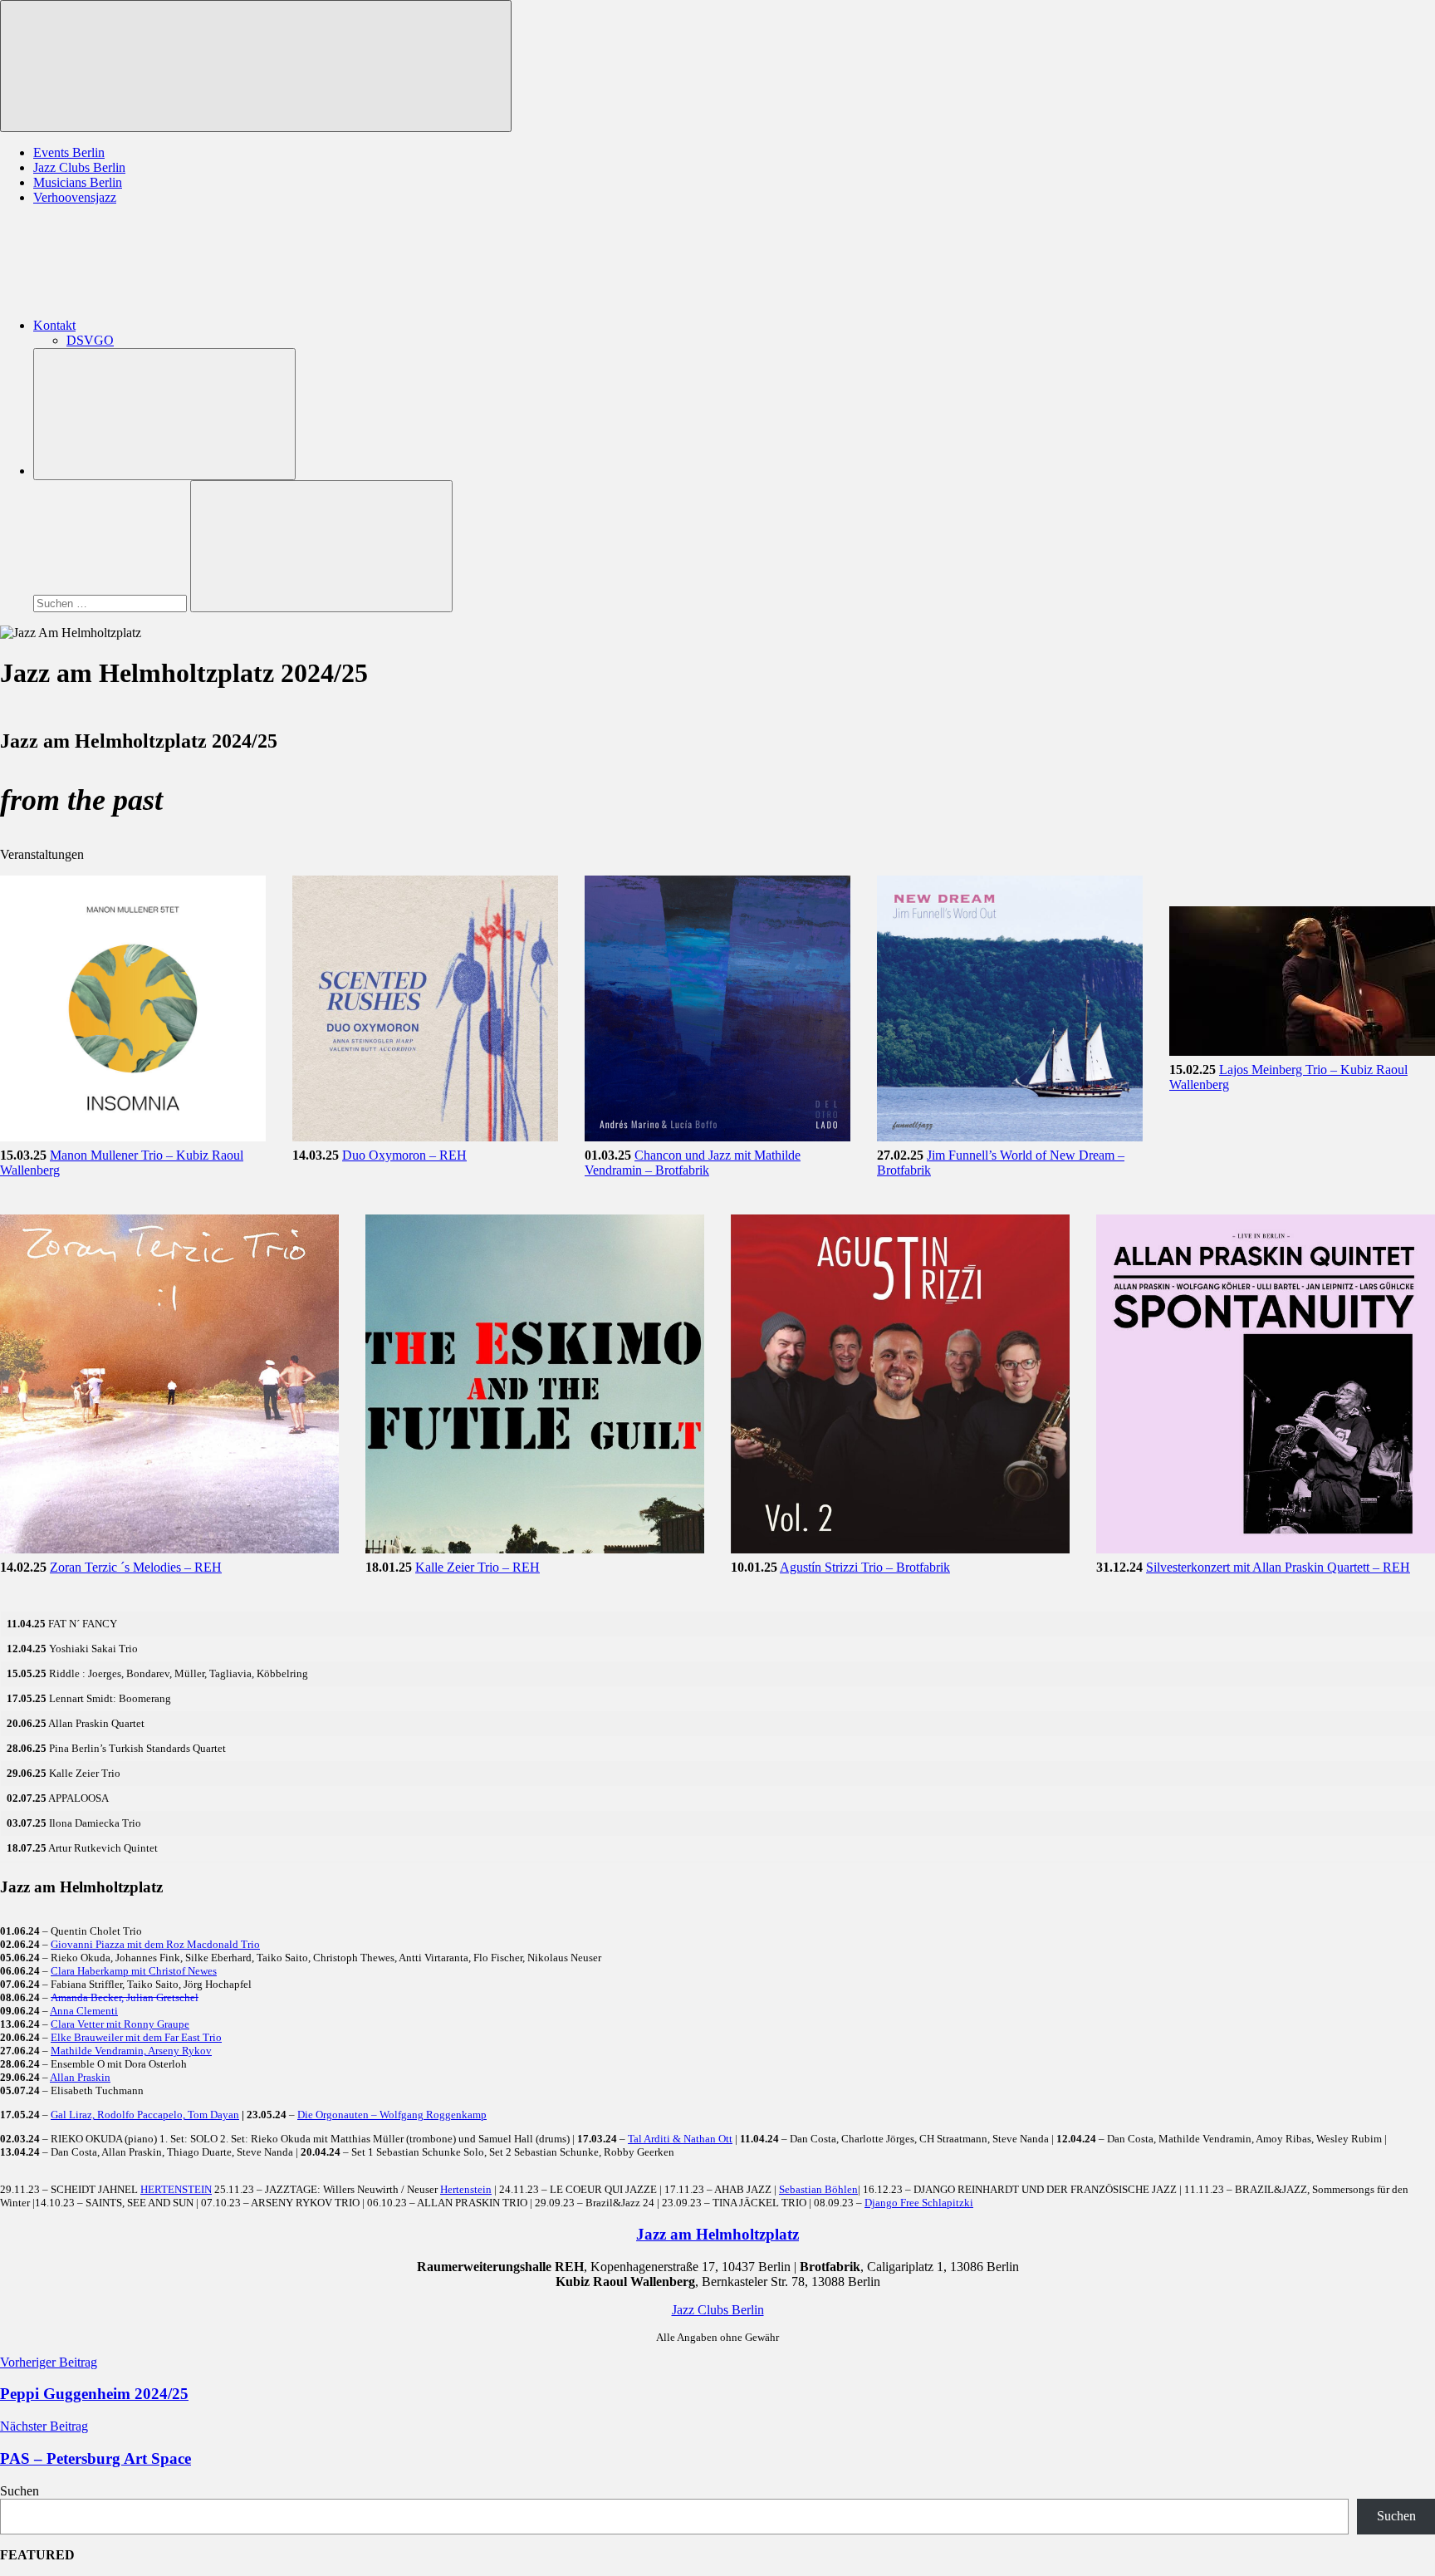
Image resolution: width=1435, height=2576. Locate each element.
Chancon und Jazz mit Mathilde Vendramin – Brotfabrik (693, 1163)
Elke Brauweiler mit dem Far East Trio (136, 2037)
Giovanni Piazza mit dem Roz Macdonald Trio (155, 1944)
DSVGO (90, 340)
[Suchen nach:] (112, 603)
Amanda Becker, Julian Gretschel (125, 1997)
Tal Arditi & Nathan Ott (680, 2139)
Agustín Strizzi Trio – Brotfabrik (865, 1567)
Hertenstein (466, 2189)
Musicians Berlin (78, 182)
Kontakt (54, 325)
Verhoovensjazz (75, 197)
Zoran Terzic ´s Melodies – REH (136, 1567)
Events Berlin (69, 152)
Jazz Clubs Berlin (79, 167)
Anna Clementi (84, 2011)
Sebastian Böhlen (818, 2189)
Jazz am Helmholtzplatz (717, 2234)
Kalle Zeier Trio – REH (478, 1567)
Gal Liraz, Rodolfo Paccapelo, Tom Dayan (145, 2115)
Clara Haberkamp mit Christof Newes (134, 1971)
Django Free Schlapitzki (919, 2203)
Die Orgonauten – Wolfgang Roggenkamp (392, 2115)
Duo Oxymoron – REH (404, 1155)
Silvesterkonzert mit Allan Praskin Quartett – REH (1278, 1567)
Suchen (20, 2491)
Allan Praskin (80, 2077)
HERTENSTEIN (176, 2189)
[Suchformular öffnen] (164, 414)
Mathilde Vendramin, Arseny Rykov (131, 2051)
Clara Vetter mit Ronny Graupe (120, 2024)
